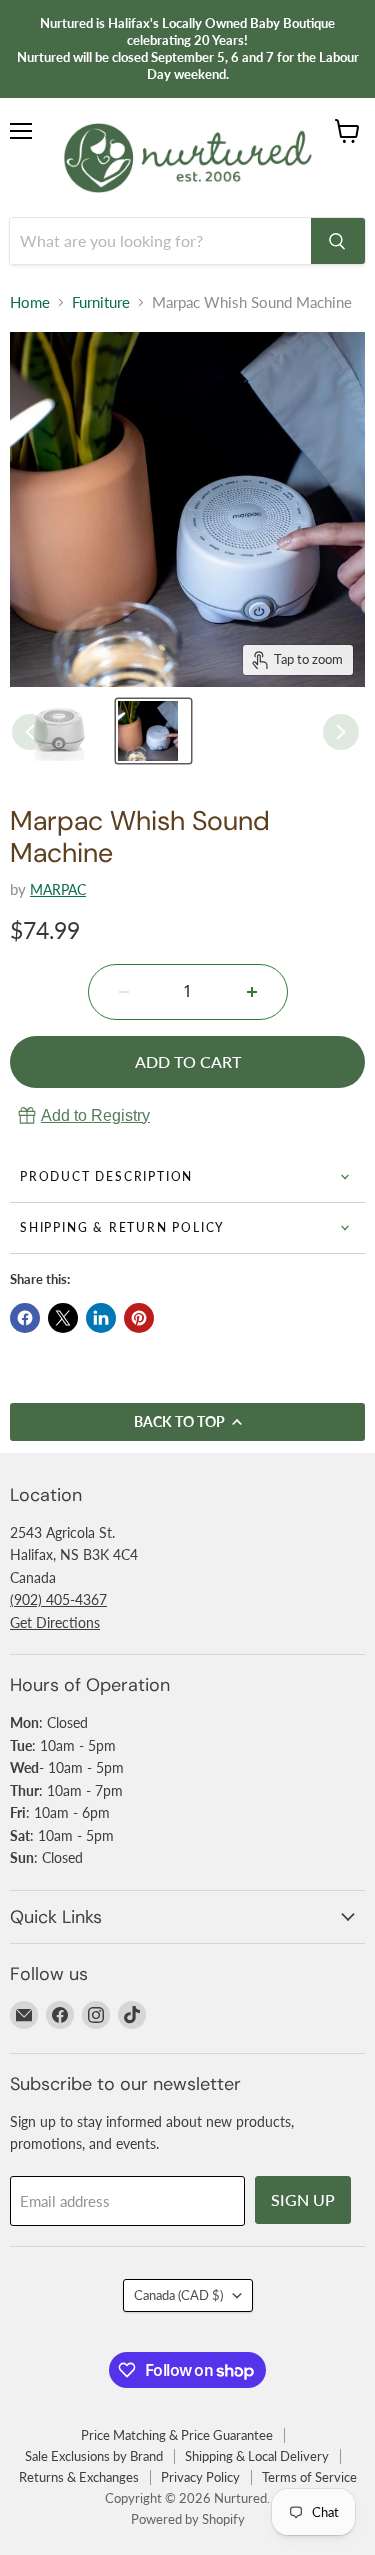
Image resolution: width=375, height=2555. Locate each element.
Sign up (303, 2199)
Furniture (101, 302)
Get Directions (55, 1622)
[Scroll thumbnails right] (341, 732)
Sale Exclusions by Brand (94, 2456)
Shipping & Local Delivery (257, 2456)
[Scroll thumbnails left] (30, 732)
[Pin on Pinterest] (139, 1318)
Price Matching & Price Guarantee (177, 2435)
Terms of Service (309, 2477)
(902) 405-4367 (58, 1599)
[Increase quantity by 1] (252, 992)
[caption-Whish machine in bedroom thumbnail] (153, 731)
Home (30, 302)
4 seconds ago (95, 1115)
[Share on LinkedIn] (101, 1318)
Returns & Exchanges (79, 2477)
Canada (178, 2295)
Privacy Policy (200, 2477)
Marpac (58, 889)
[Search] (338, 241)
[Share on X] (63, 1318)
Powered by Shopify (188, 2519)
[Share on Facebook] (25, 1318)
